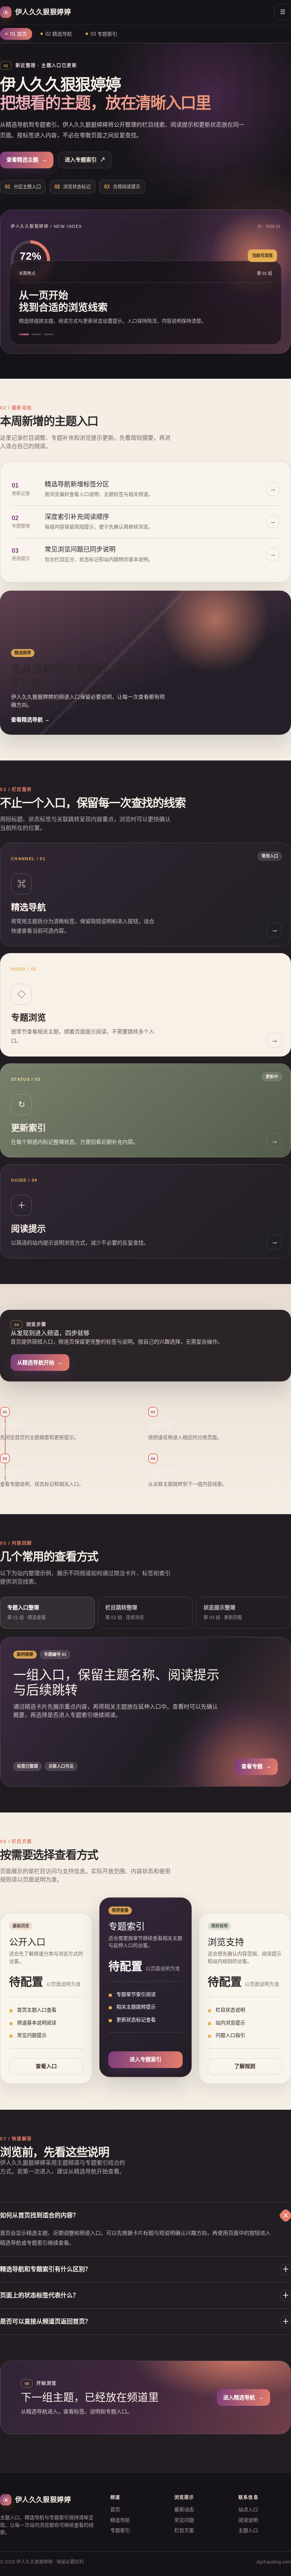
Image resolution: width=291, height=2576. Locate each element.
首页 (115, 2509)
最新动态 (184, 2509)
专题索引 (120, 2530)
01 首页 (19, 34)
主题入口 (248, 2530)
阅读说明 (248, 2520)
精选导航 (120, 2520)
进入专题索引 (85, 160)
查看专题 (256, 1766)
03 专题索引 (104, 34)
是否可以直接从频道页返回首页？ (145, 2322)
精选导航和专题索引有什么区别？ (145, 2269)
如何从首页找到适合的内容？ (145, 2216)
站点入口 (248, 2509)
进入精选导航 (243, 2397)
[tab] (47, 1613)
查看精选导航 (30, 720)
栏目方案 (184, 2530)
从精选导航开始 (40, 1362)
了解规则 (245, 2066)
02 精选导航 (59, 34)
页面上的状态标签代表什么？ (145, 2295)
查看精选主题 (27, 160)
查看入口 (46, 2066)
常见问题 (184, 2520)
